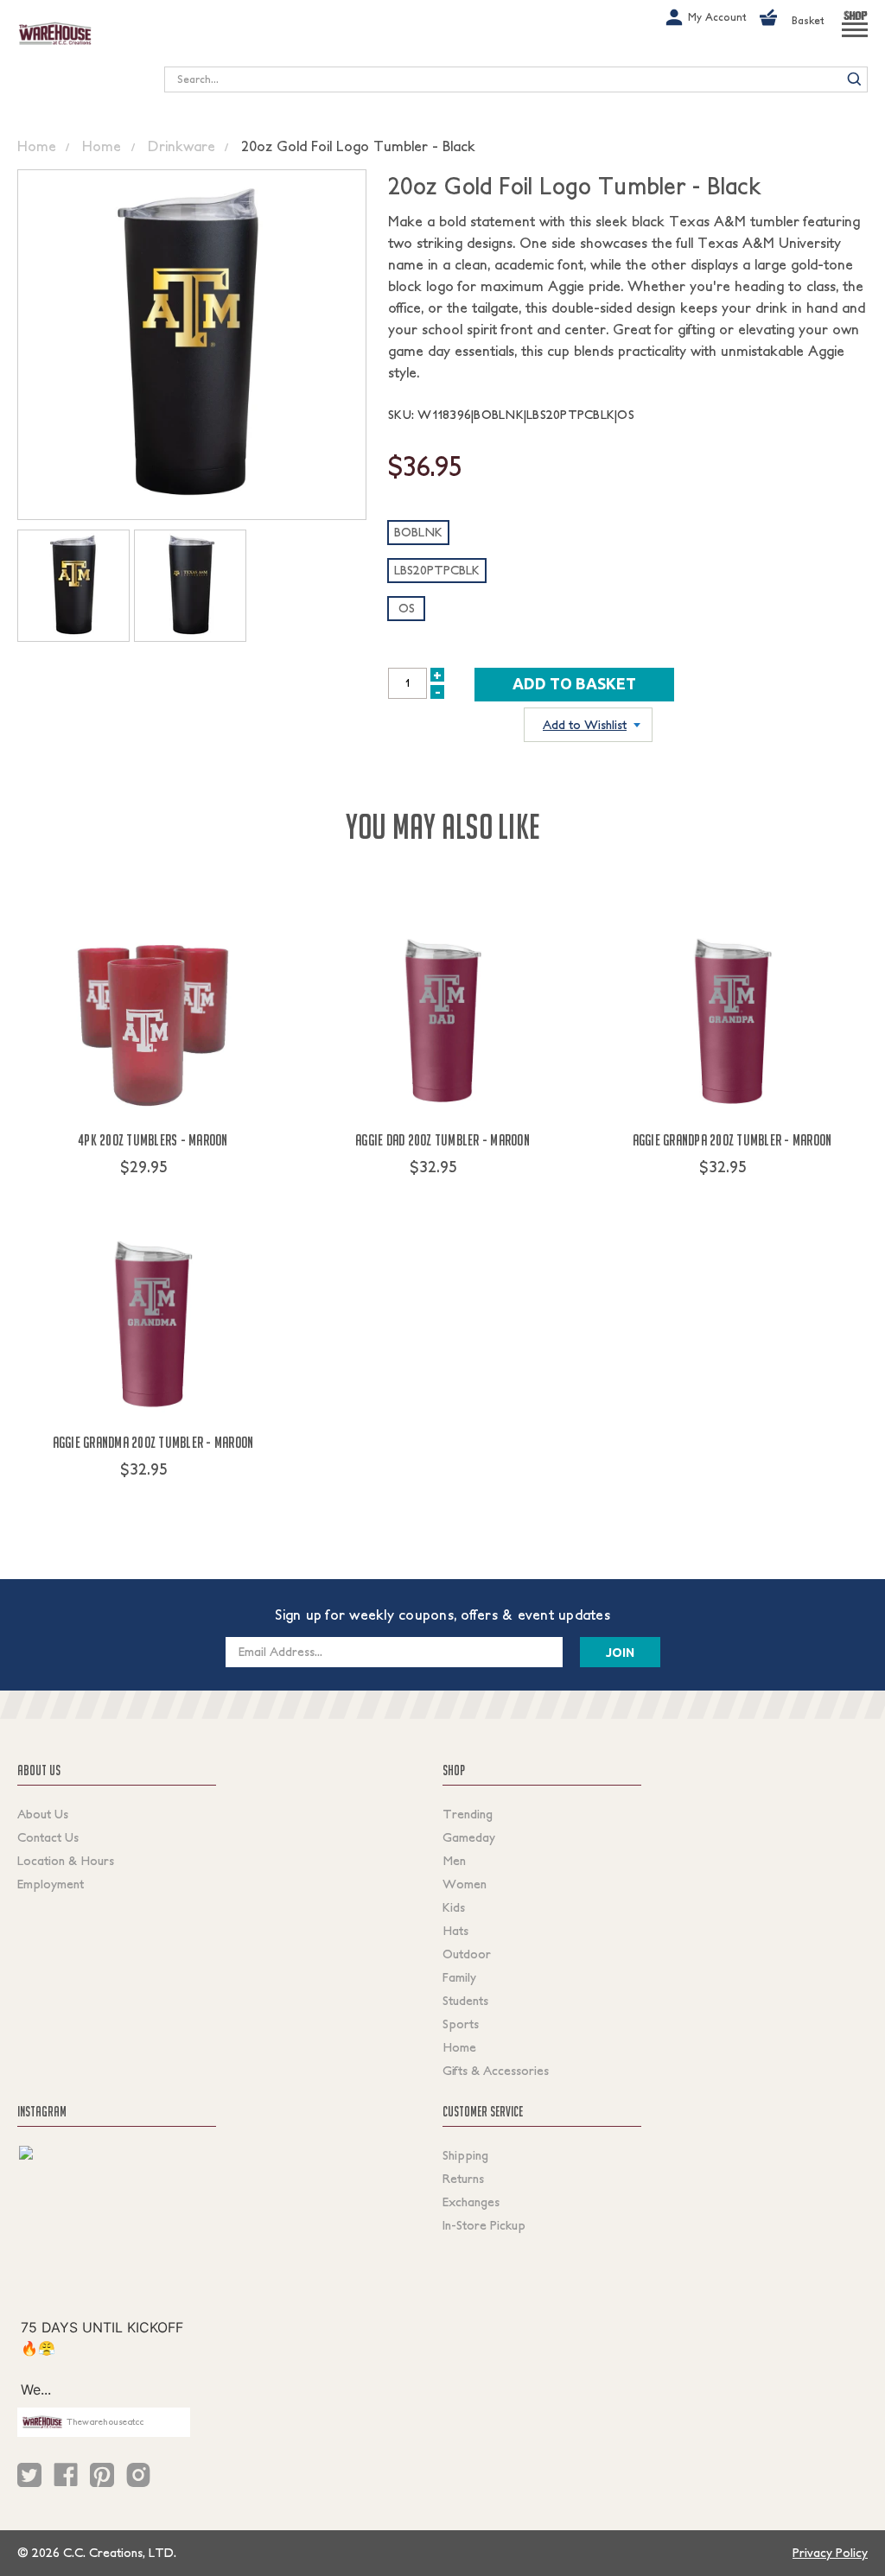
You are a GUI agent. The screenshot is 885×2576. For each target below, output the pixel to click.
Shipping (465, 2155)
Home (459, 2047)
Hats (455, 1931)
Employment (51, 1884)
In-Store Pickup (484, 2225)
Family (459, 1977)
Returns (463, 2179)
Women (465, 1884)
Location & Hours (66, 1861)
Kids (454, 1907)
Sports (461, 2024)
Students (465, 2001)
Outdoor (467, 1954)
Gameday (469, 1837)
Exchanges (471, 2202)
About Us (43, 1814)
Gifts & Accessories (496, 2071)
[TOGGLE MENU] (855, 37)
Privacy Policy (830, 2553)
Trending (468, 1814)
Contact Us (48, 1837)
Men (454, 1861)
